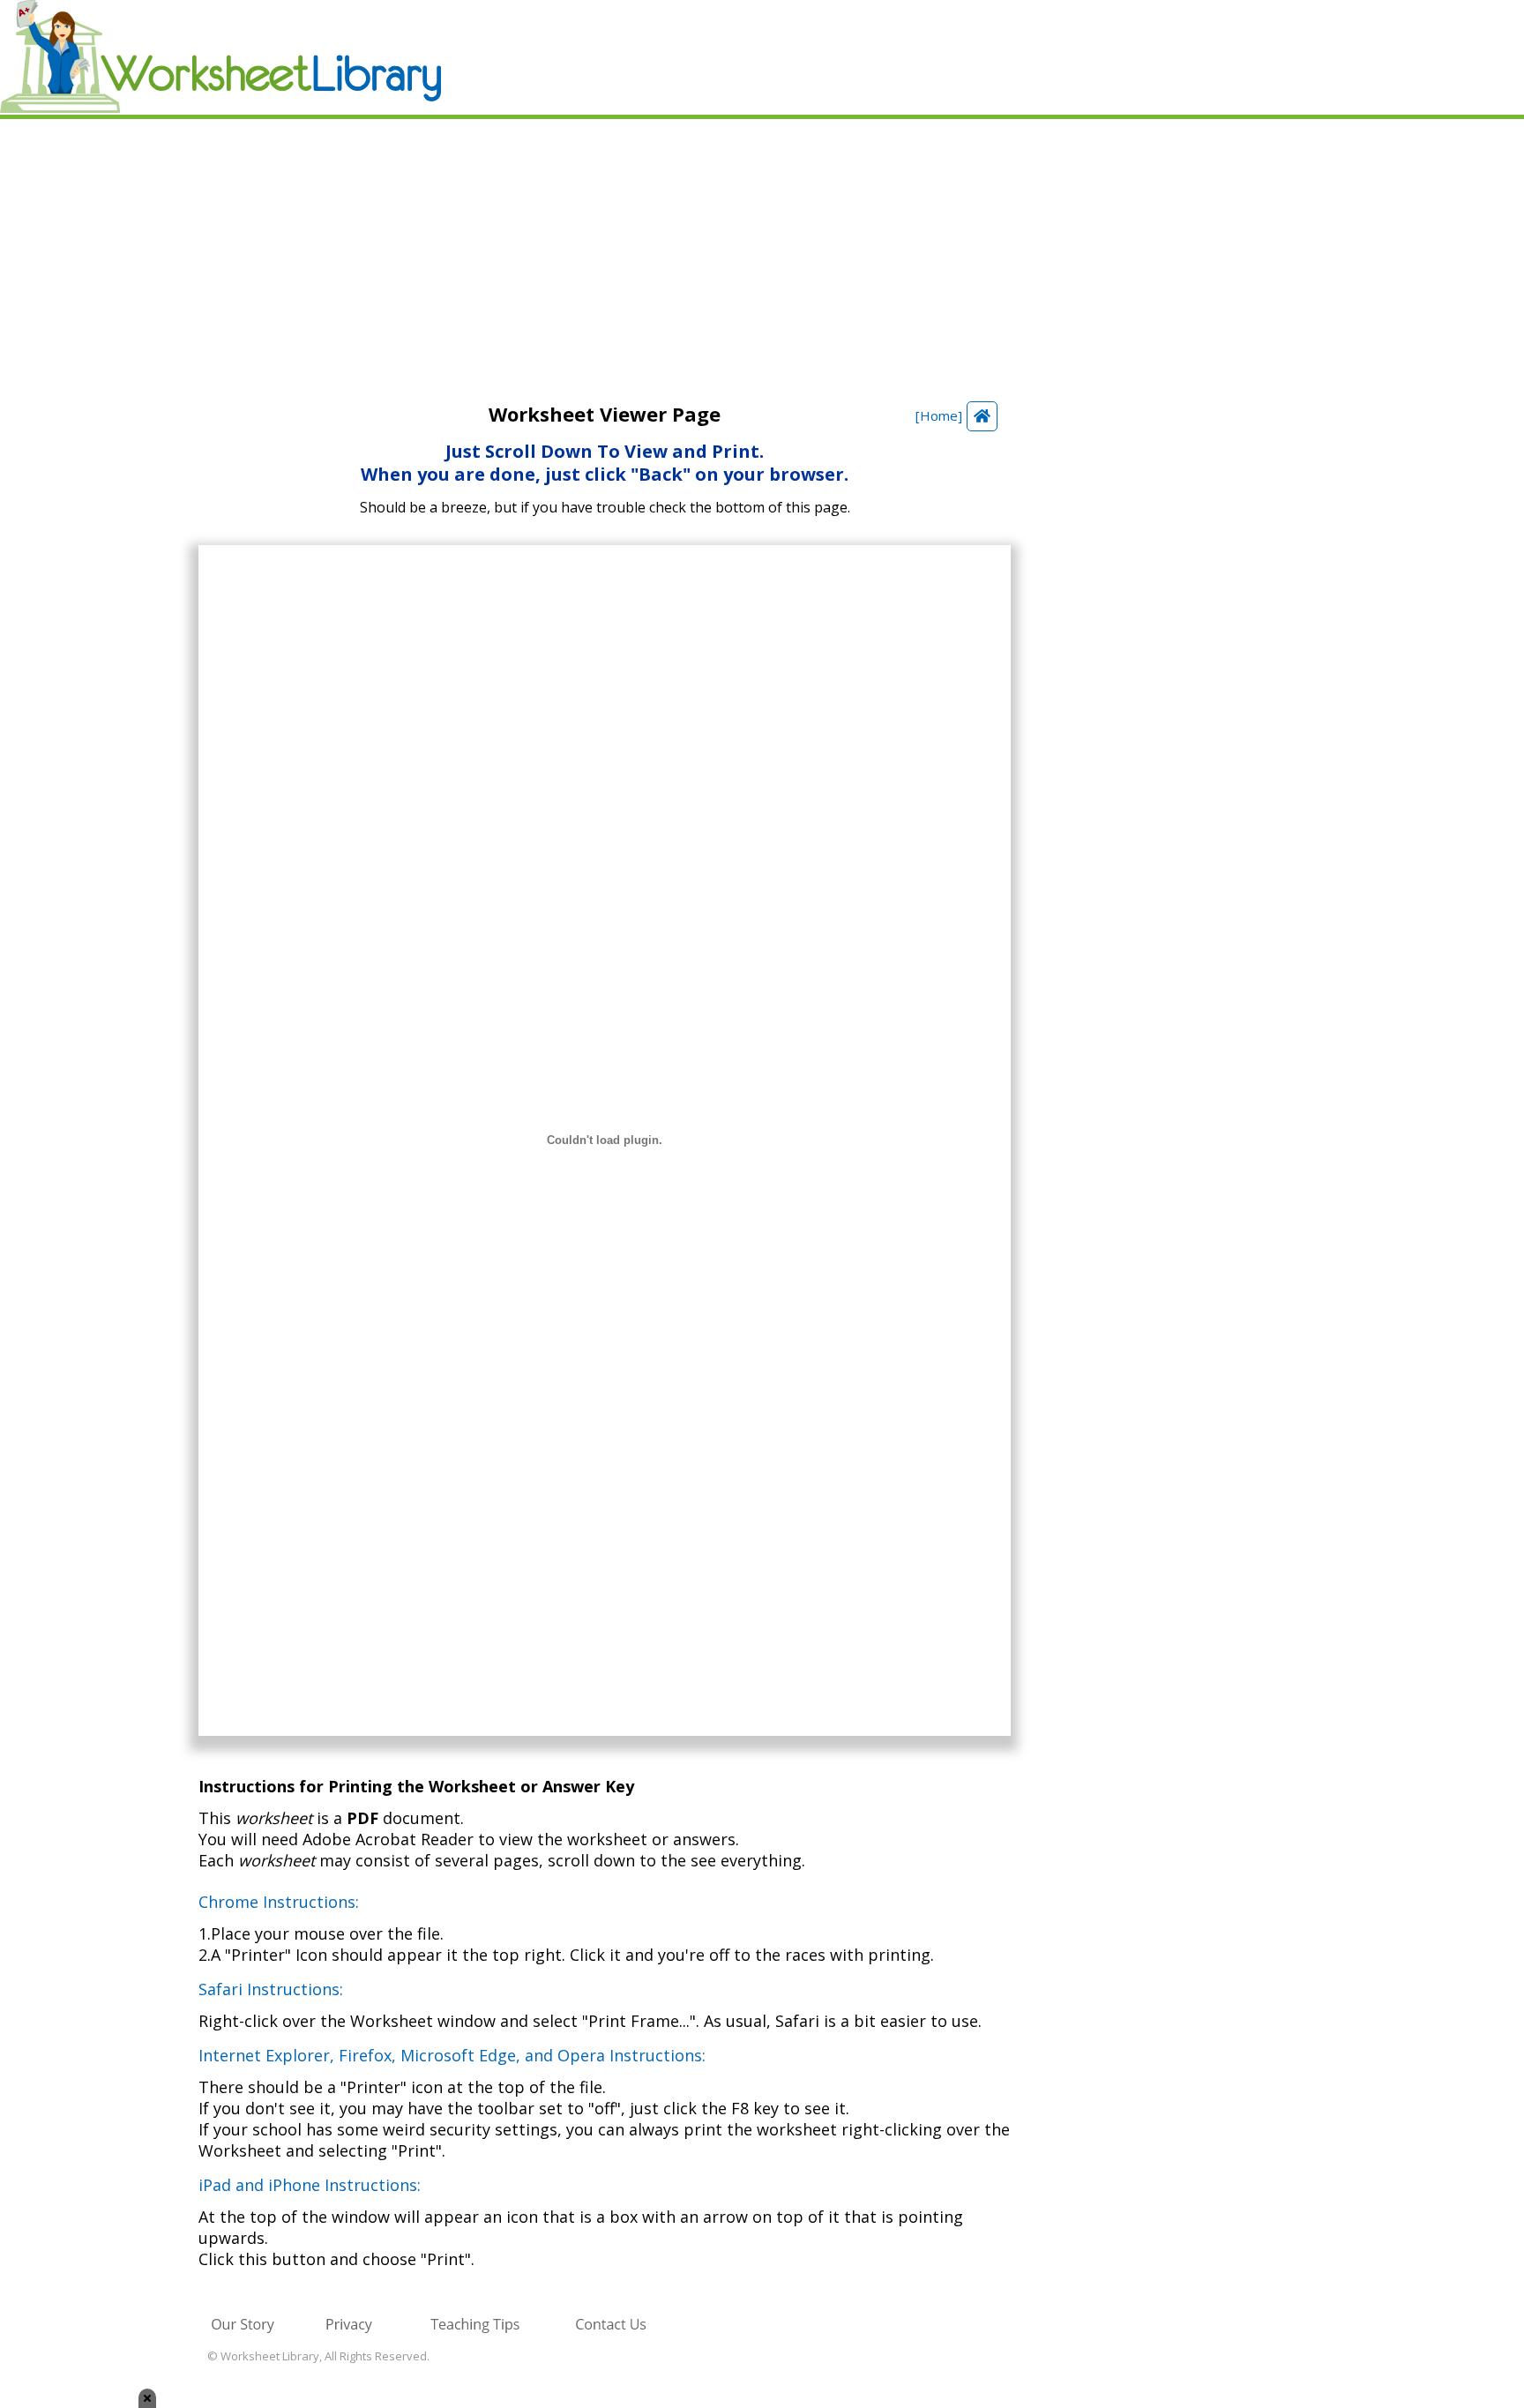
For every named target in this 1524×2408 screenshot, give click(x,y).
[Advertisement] (762, 251)
